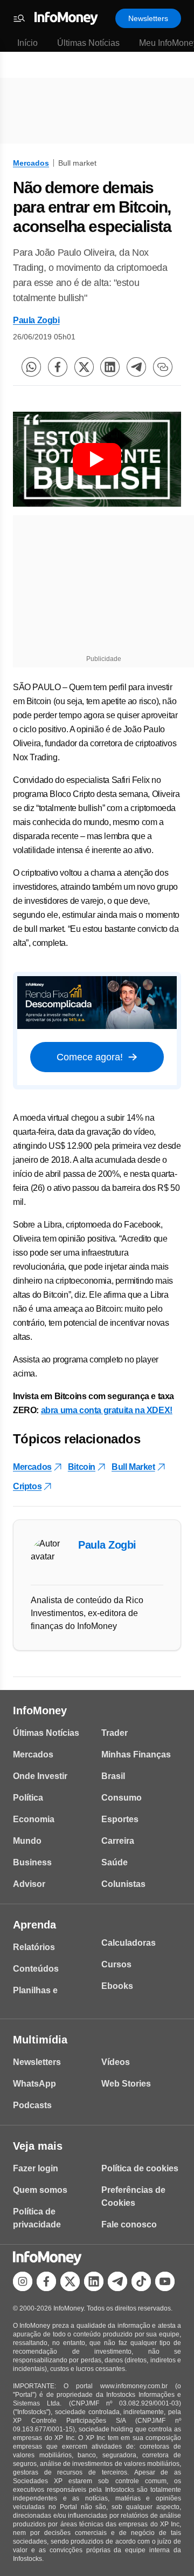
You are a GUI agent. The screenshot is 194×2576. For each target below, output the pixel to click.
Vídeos (116, 2062)
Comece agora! (90, 1057)
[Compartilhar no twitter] (84, 367)
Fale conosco (129, 2224)
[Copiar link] (163, 367)
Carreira (118, 1841)
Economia (34, 1819)
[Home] (66, 18)
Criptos (27, 1486)
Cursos (116, 1964)
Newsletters (148, 18)
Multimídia (40, 2040)
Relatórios (34, 1947)
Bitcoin (82, 1467)
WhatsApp (34, 2084)
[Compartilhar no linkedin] (110, 367)
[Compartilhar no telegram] (136, 367)
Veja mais (38, 2146)
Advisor (29, 1884)
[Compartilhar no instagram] (23, 2281)
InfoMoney (40, 1710)
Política (28, 1798)
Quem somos (40, 2190)
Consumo (122, 1798)
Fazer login (36, 2168)
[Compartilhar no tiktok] (141, 2281)
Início (27, 43)
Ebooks (117, 1986)
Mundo (27, 1841)
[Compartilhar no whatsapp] (31, 367)
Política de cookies (140, 2168)
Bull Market (133, 1467)
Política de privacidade (37, 2218)
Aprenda (34, 1925)
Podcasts (32, 2105)
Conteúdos (36, 1969)
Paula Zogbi (36, 320)
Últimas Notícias (88, 43)
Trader (115, 1733)
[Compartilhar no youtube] (165, 2281)
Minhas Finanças (136, 1754)
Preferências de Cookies (133, 2196)
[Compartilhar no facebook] (58, 367)
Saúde (115, 1862)
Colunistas (123, 1884)
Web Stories (126, 2084)
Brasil (113, 1776)
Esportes (120, 1819)
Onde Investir (40, 1776)
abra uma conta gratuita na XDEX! (107, 1410)
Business (32, 1862)
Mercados (31, 163)
